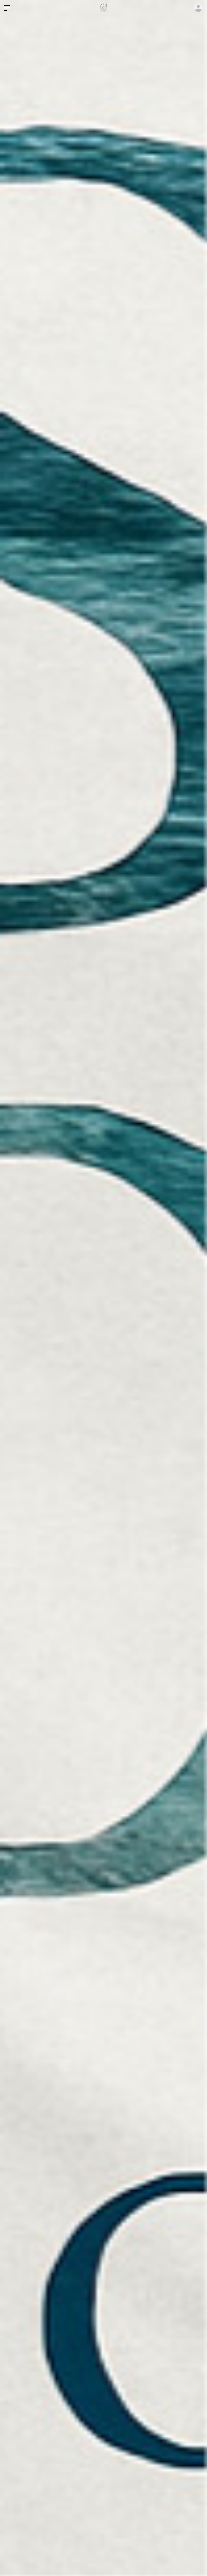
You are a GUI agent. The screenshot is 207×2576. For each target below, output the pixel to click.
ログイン (198, 8)
